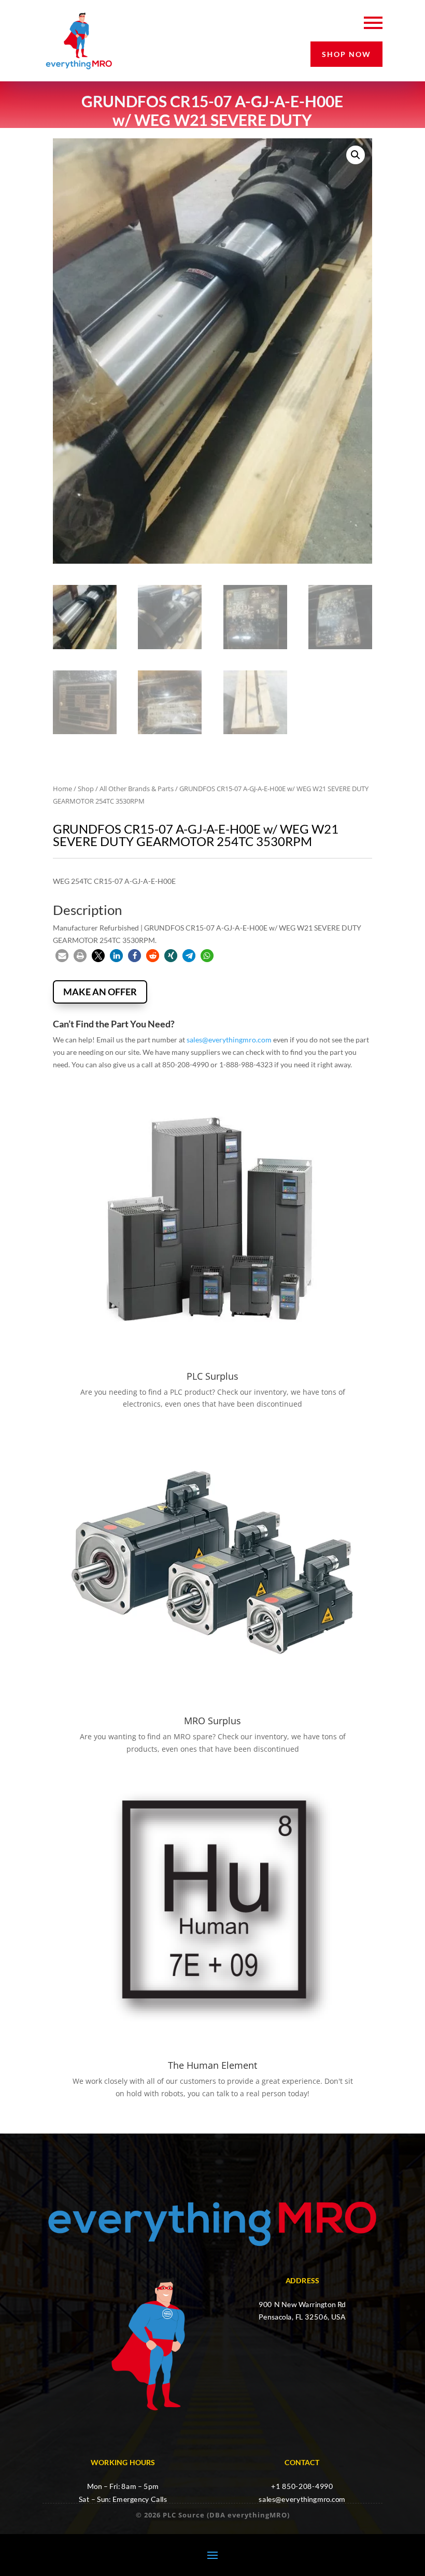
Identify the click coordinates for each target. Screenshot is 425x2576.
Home (62, 789)
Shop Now (346, 54)
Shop (86, 789)
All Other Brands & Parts (137, 789)
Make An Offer (100, 992)
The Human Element (212, 2065)
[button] (356, 155)
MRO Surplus (212, 1721)
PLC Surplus (212, 1376)
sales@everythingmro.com (229, 1040)
